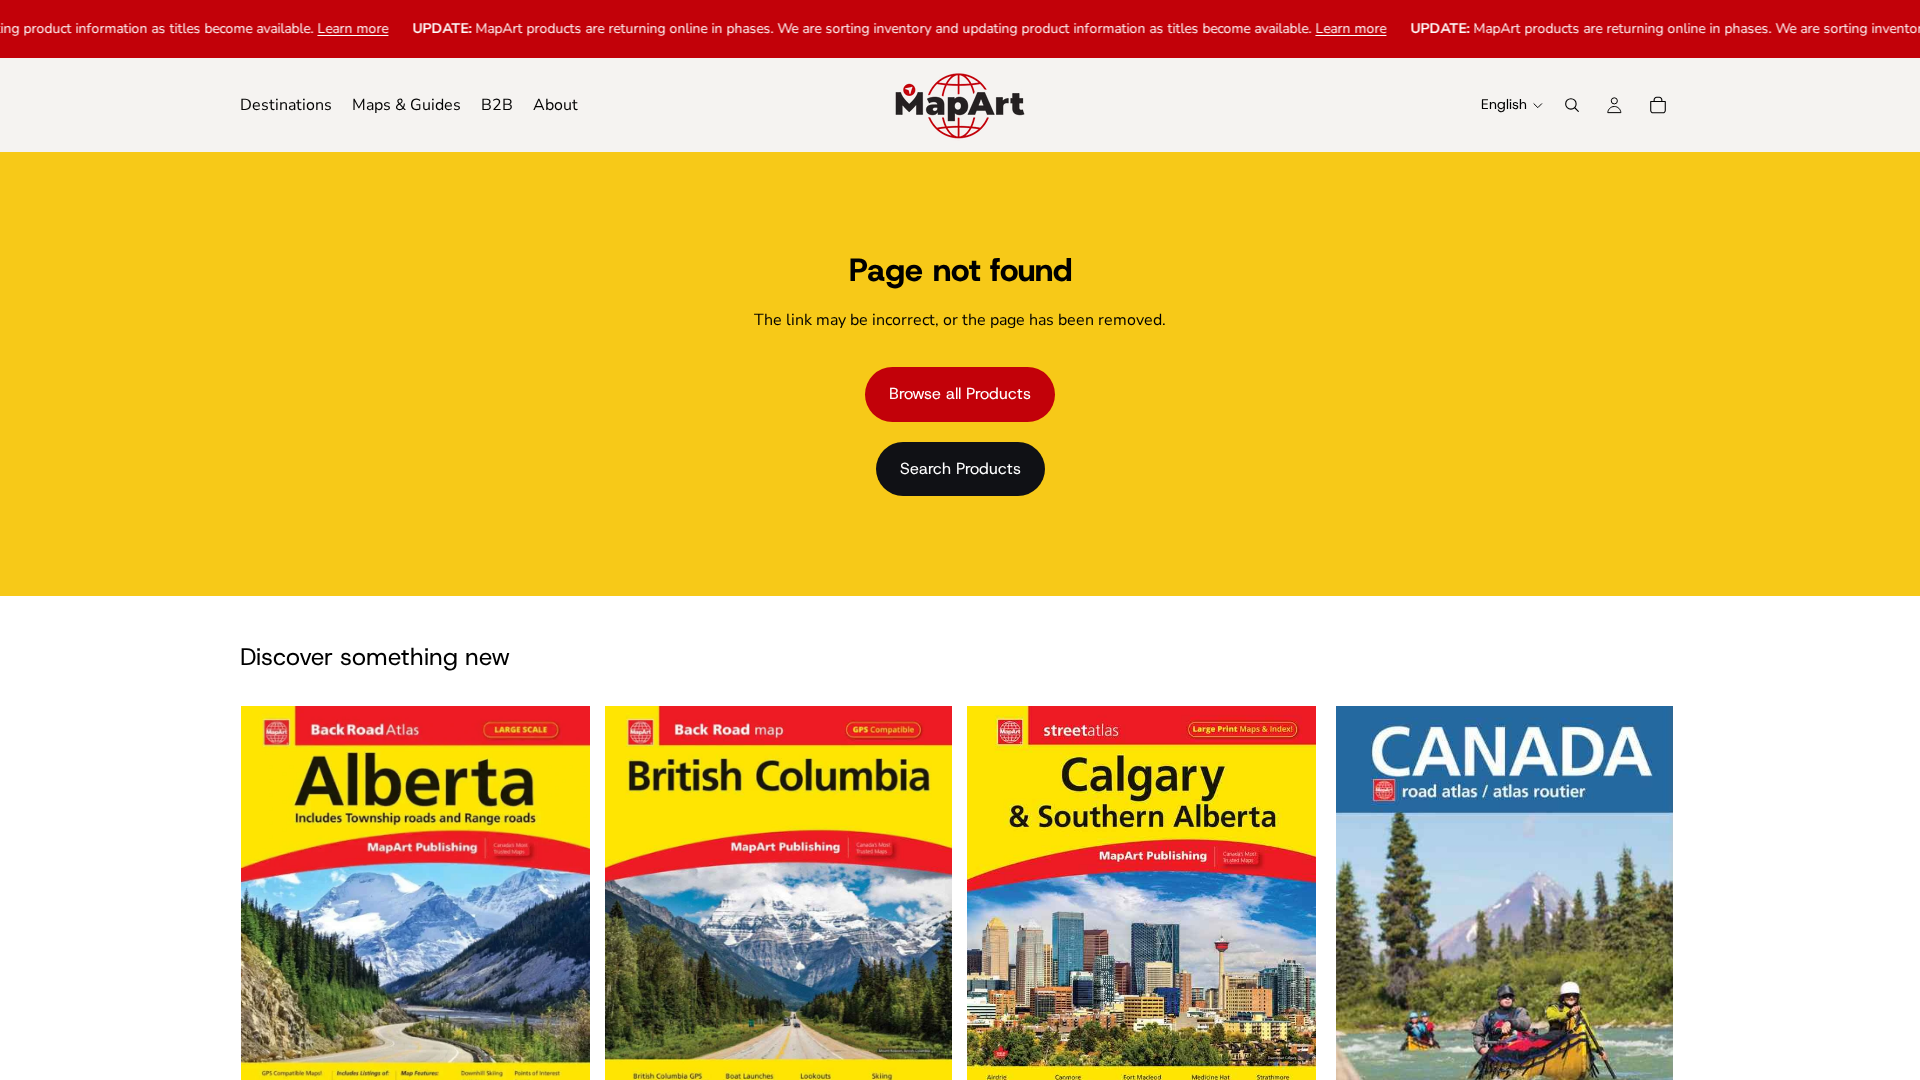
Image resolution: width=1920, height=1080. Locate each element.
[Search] (1572, 105)
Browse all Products (960, 393)
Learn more (310, 28)
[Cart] (1658, 105)
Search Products (960, 468)
